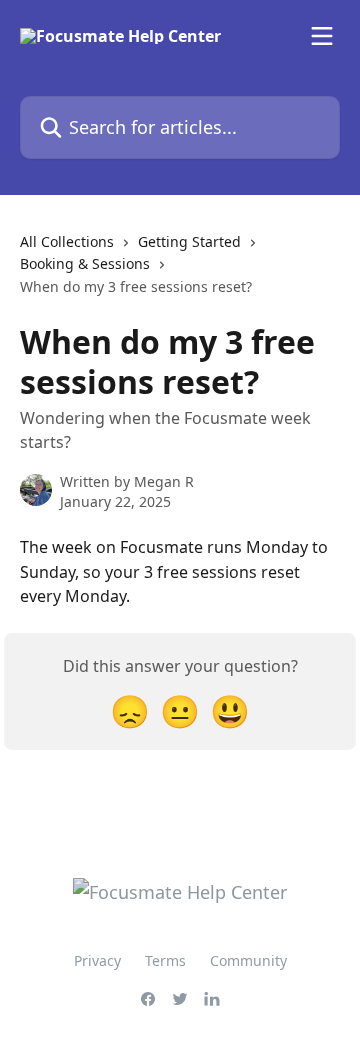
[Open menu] (322, 36)
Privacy (97, 960)
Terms (165, 960)
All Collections (67, 241)
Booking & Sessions (85, 263)
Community (248, 960)
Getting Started (189, 241)
